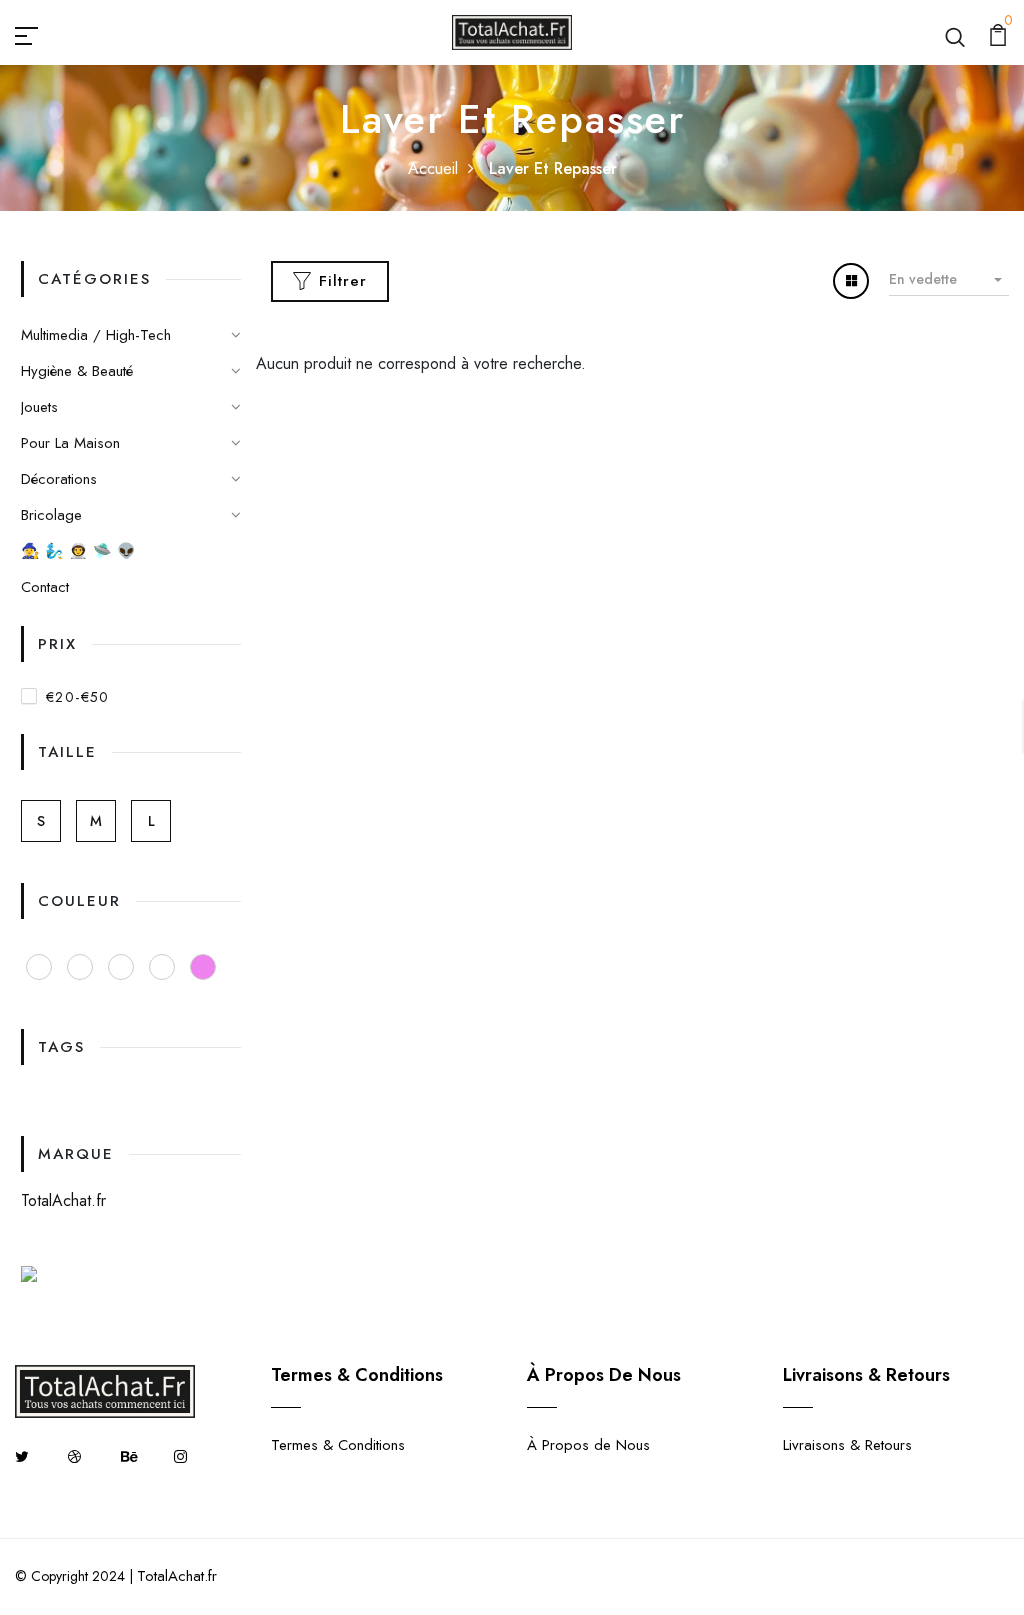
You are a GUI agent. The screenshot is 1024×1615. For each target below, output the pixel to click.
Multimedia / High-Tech (96, 335)
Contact (45, 587)
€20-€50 (78, 697)
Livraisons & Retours (847, 1445)
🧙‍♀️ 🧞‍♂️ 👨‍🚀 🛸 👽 (78, 551)
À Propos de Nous (588, 1445)
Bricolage (51, 515)
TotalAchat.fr (63, 1200)
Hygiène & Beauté (77, 371)
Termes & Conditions (338, 1445)
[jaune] (80, 967)
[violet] (203, 967)
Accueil (433, 168)
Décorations (59, 479)
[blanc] (162, 967)
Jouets (39, 407)
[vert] (121, 967)
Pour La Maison (70, 443)
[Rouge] (39, 967)
